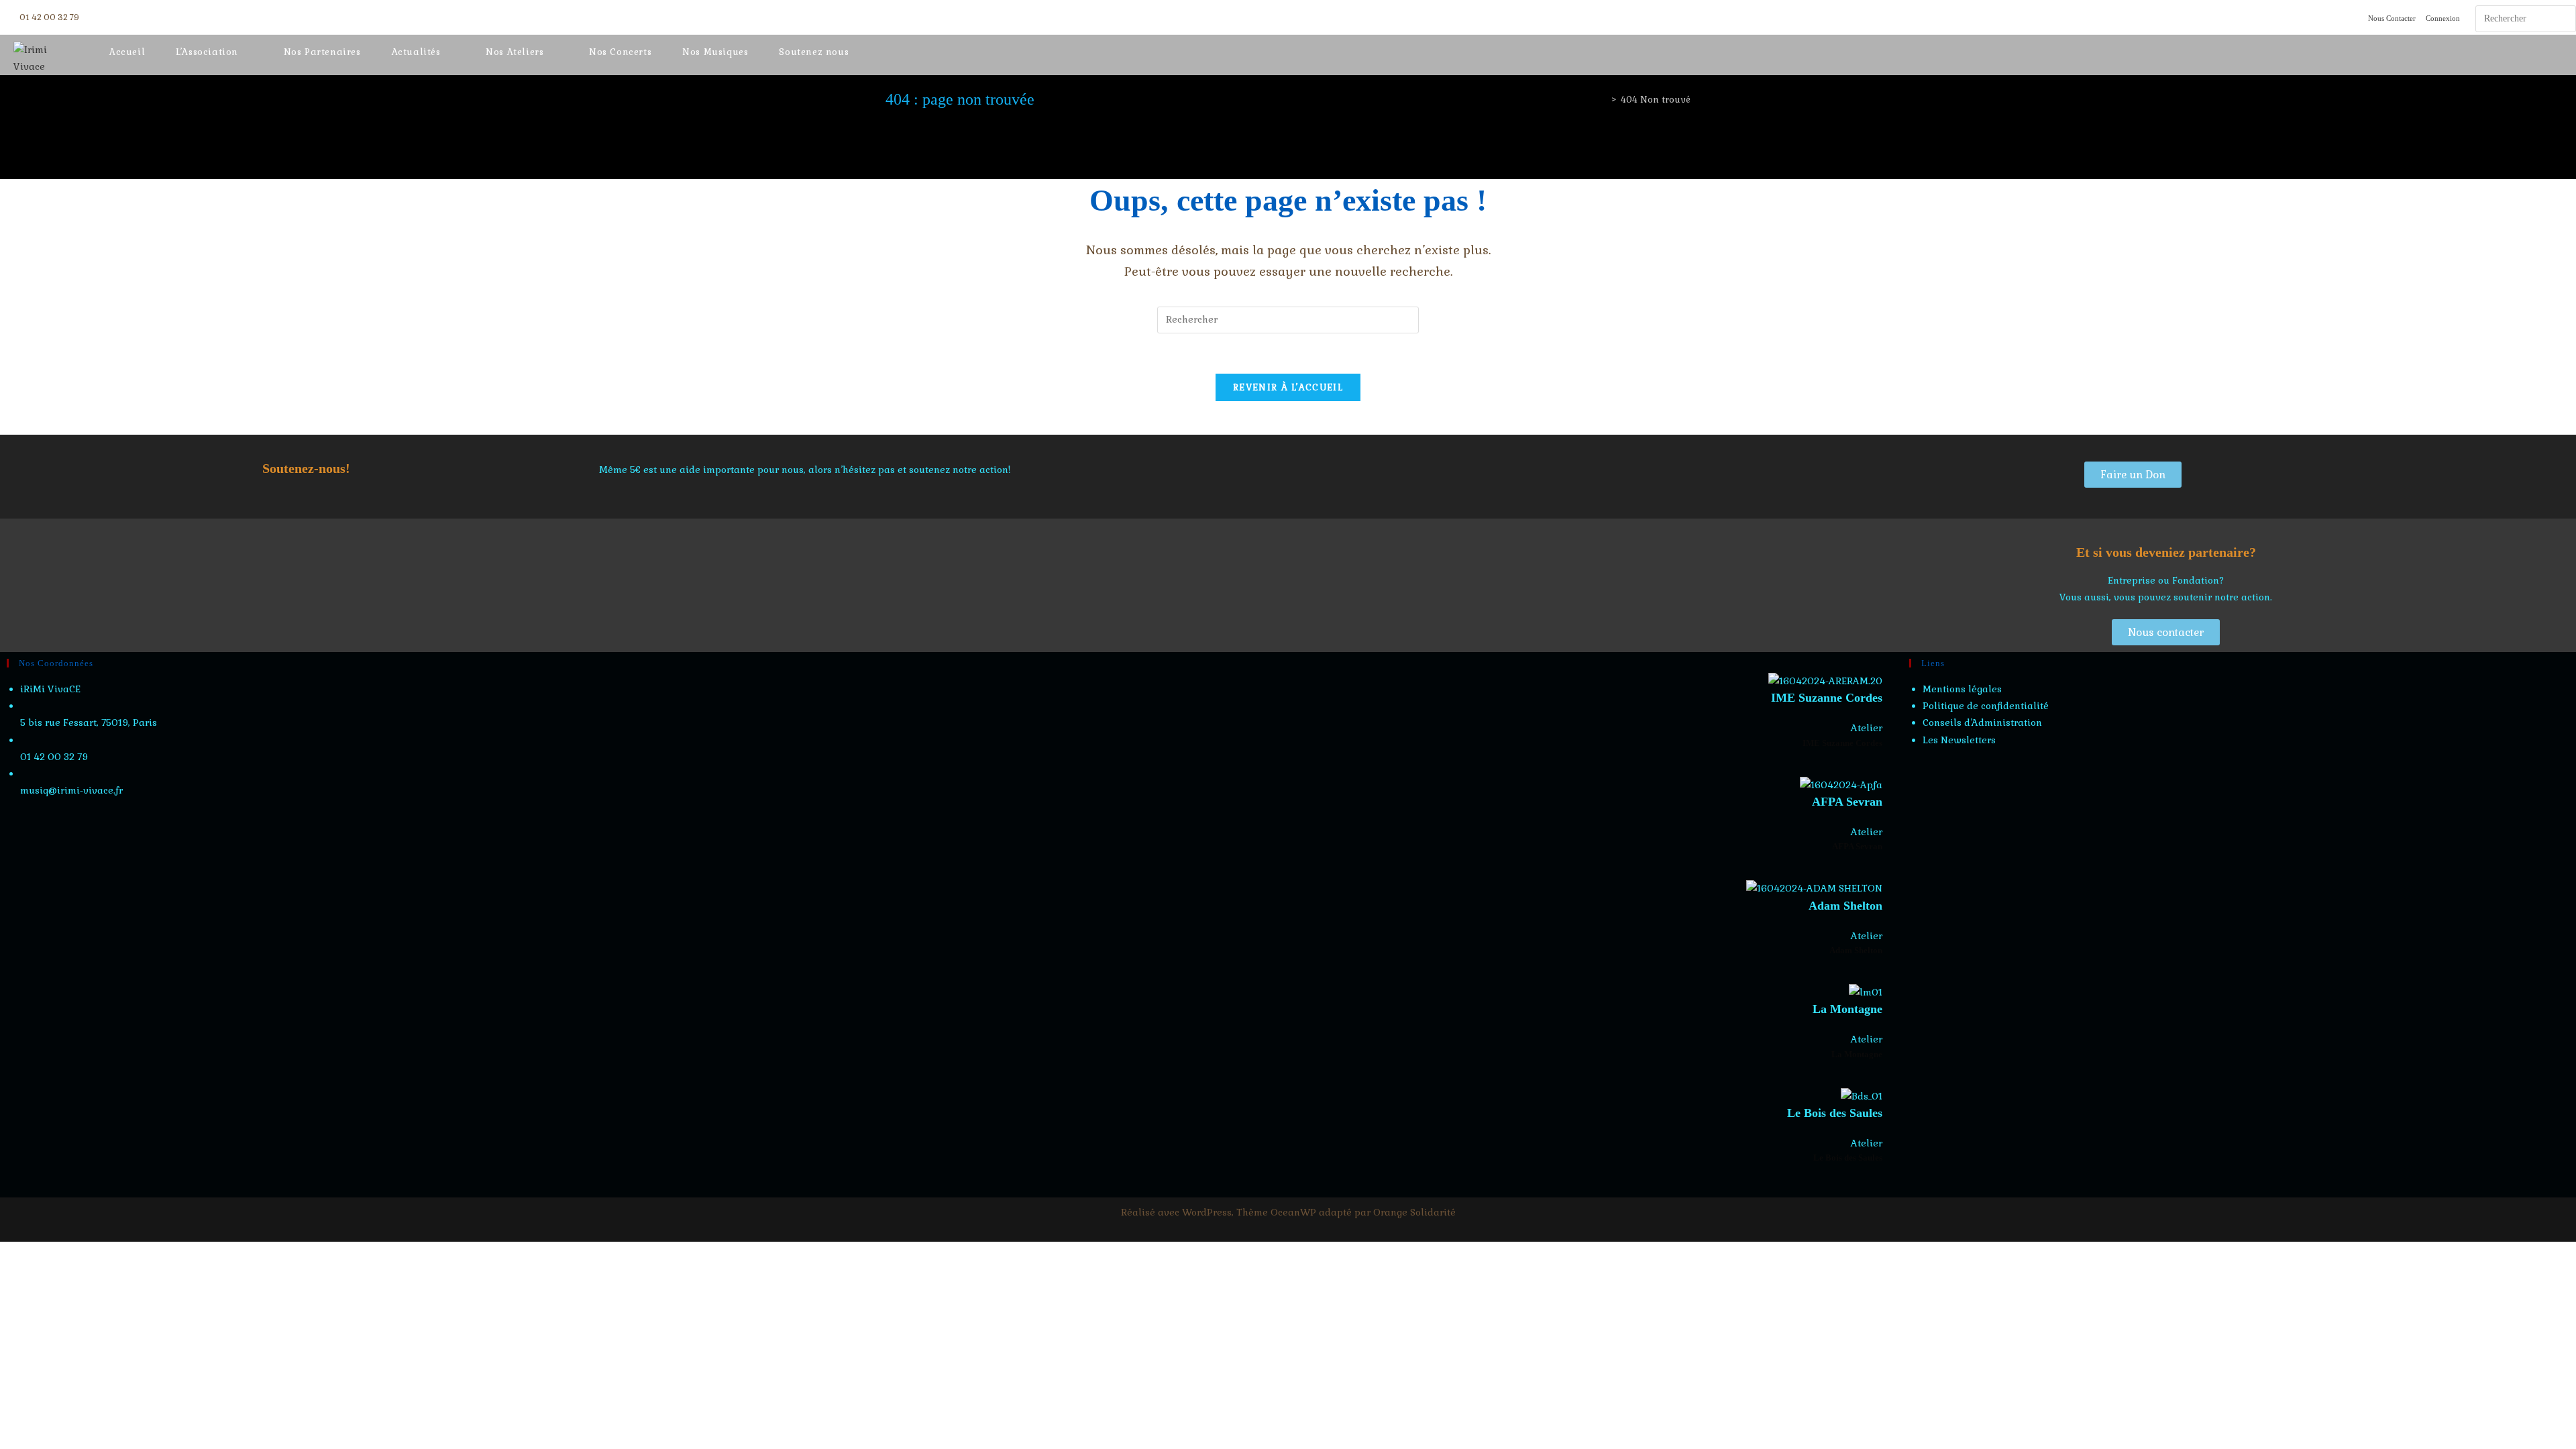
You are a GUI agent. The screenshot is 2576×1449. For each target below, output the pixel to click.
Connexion (2443, 18)
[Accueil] (1604, 100)
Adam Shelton (1845, 906)
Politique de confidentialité (1986, 706)
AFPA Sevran (1847, 802)
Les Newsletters (1959, 740)
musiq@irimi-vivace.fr (71, 790)
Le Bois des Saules (1835, 1113)
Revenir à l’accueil (1288, 387)
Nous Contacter (2392, 18)
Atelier (1867, 728)
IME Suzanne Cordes (1827, 698)
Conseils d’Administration (1982, 722)
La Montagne (1847, 1009)
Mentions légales (1962, 689)
